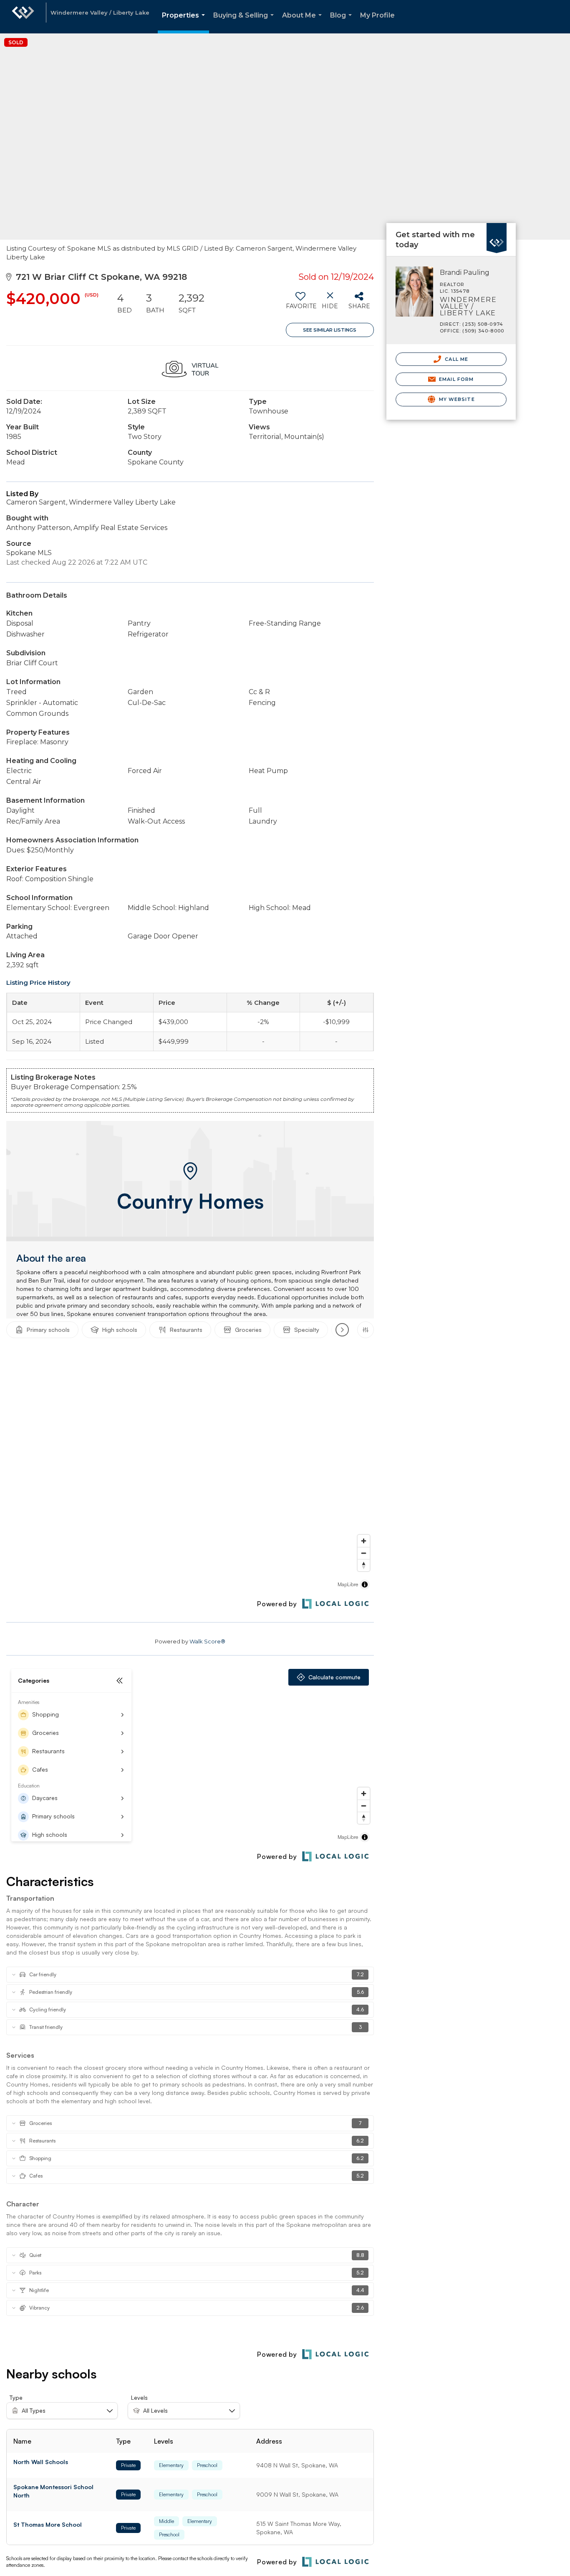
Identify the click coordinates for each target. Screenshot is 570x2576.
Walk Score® (207, 1641)
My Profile (377, 15)
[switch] (301, 304)
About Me (304, 22)
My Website (456, 399)
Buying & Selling (245, 22)
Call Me (456, 359)
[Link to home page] (23, 17)
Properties (185, 22)
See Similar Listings (330, 330)
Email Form (455, 379)
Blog (343, 22)
